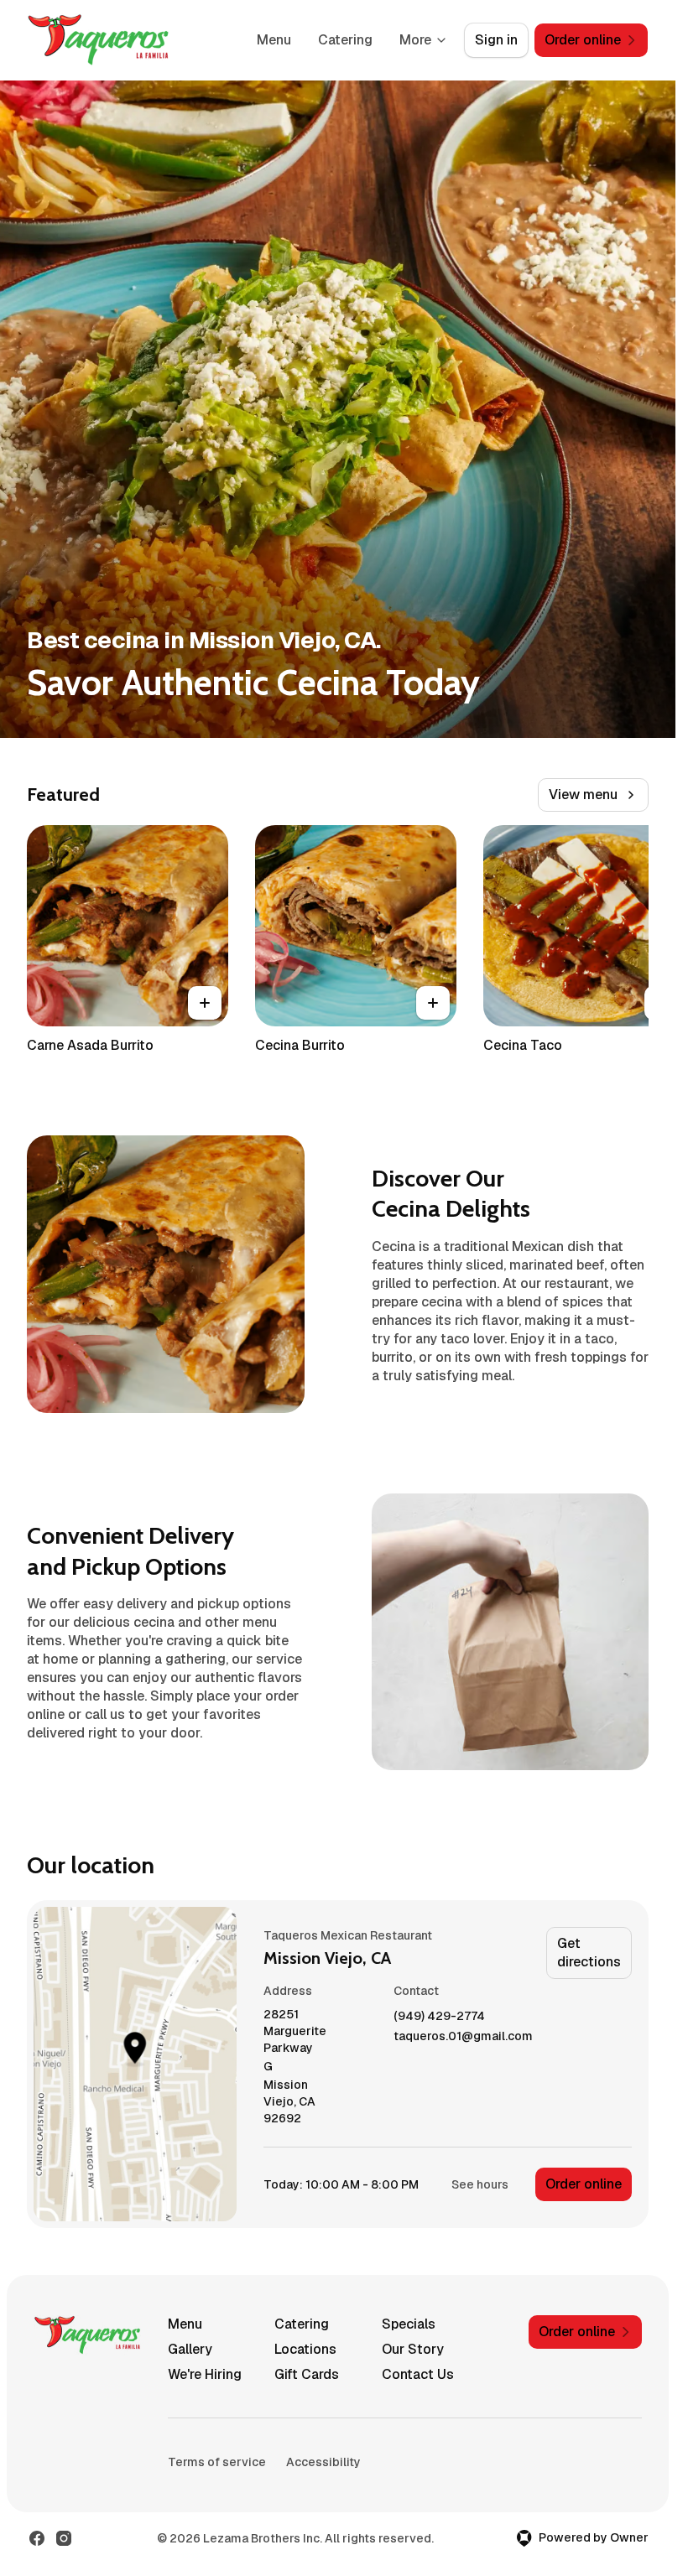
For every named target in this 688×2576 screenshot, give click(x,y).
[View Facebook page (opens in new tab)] (37, 2538)
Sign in (496, 40)
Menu (274, 40)
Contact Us (418, 2374)
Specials (409, 2324)
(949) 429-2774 (439, 2016)
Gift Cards (307, 2374)
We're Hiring (205, 2374)
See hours (480, 2184)
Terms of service (217, 2462)
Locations (305, 2349)
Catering (345, 40)
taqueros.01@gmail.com (463, 2036)
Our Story (413, 2349)
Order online (584, 2184)
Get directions (589, 1953)
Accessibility (323, 2462)
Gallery (190, 2349)
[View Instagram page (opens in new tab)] (64, 2538)
